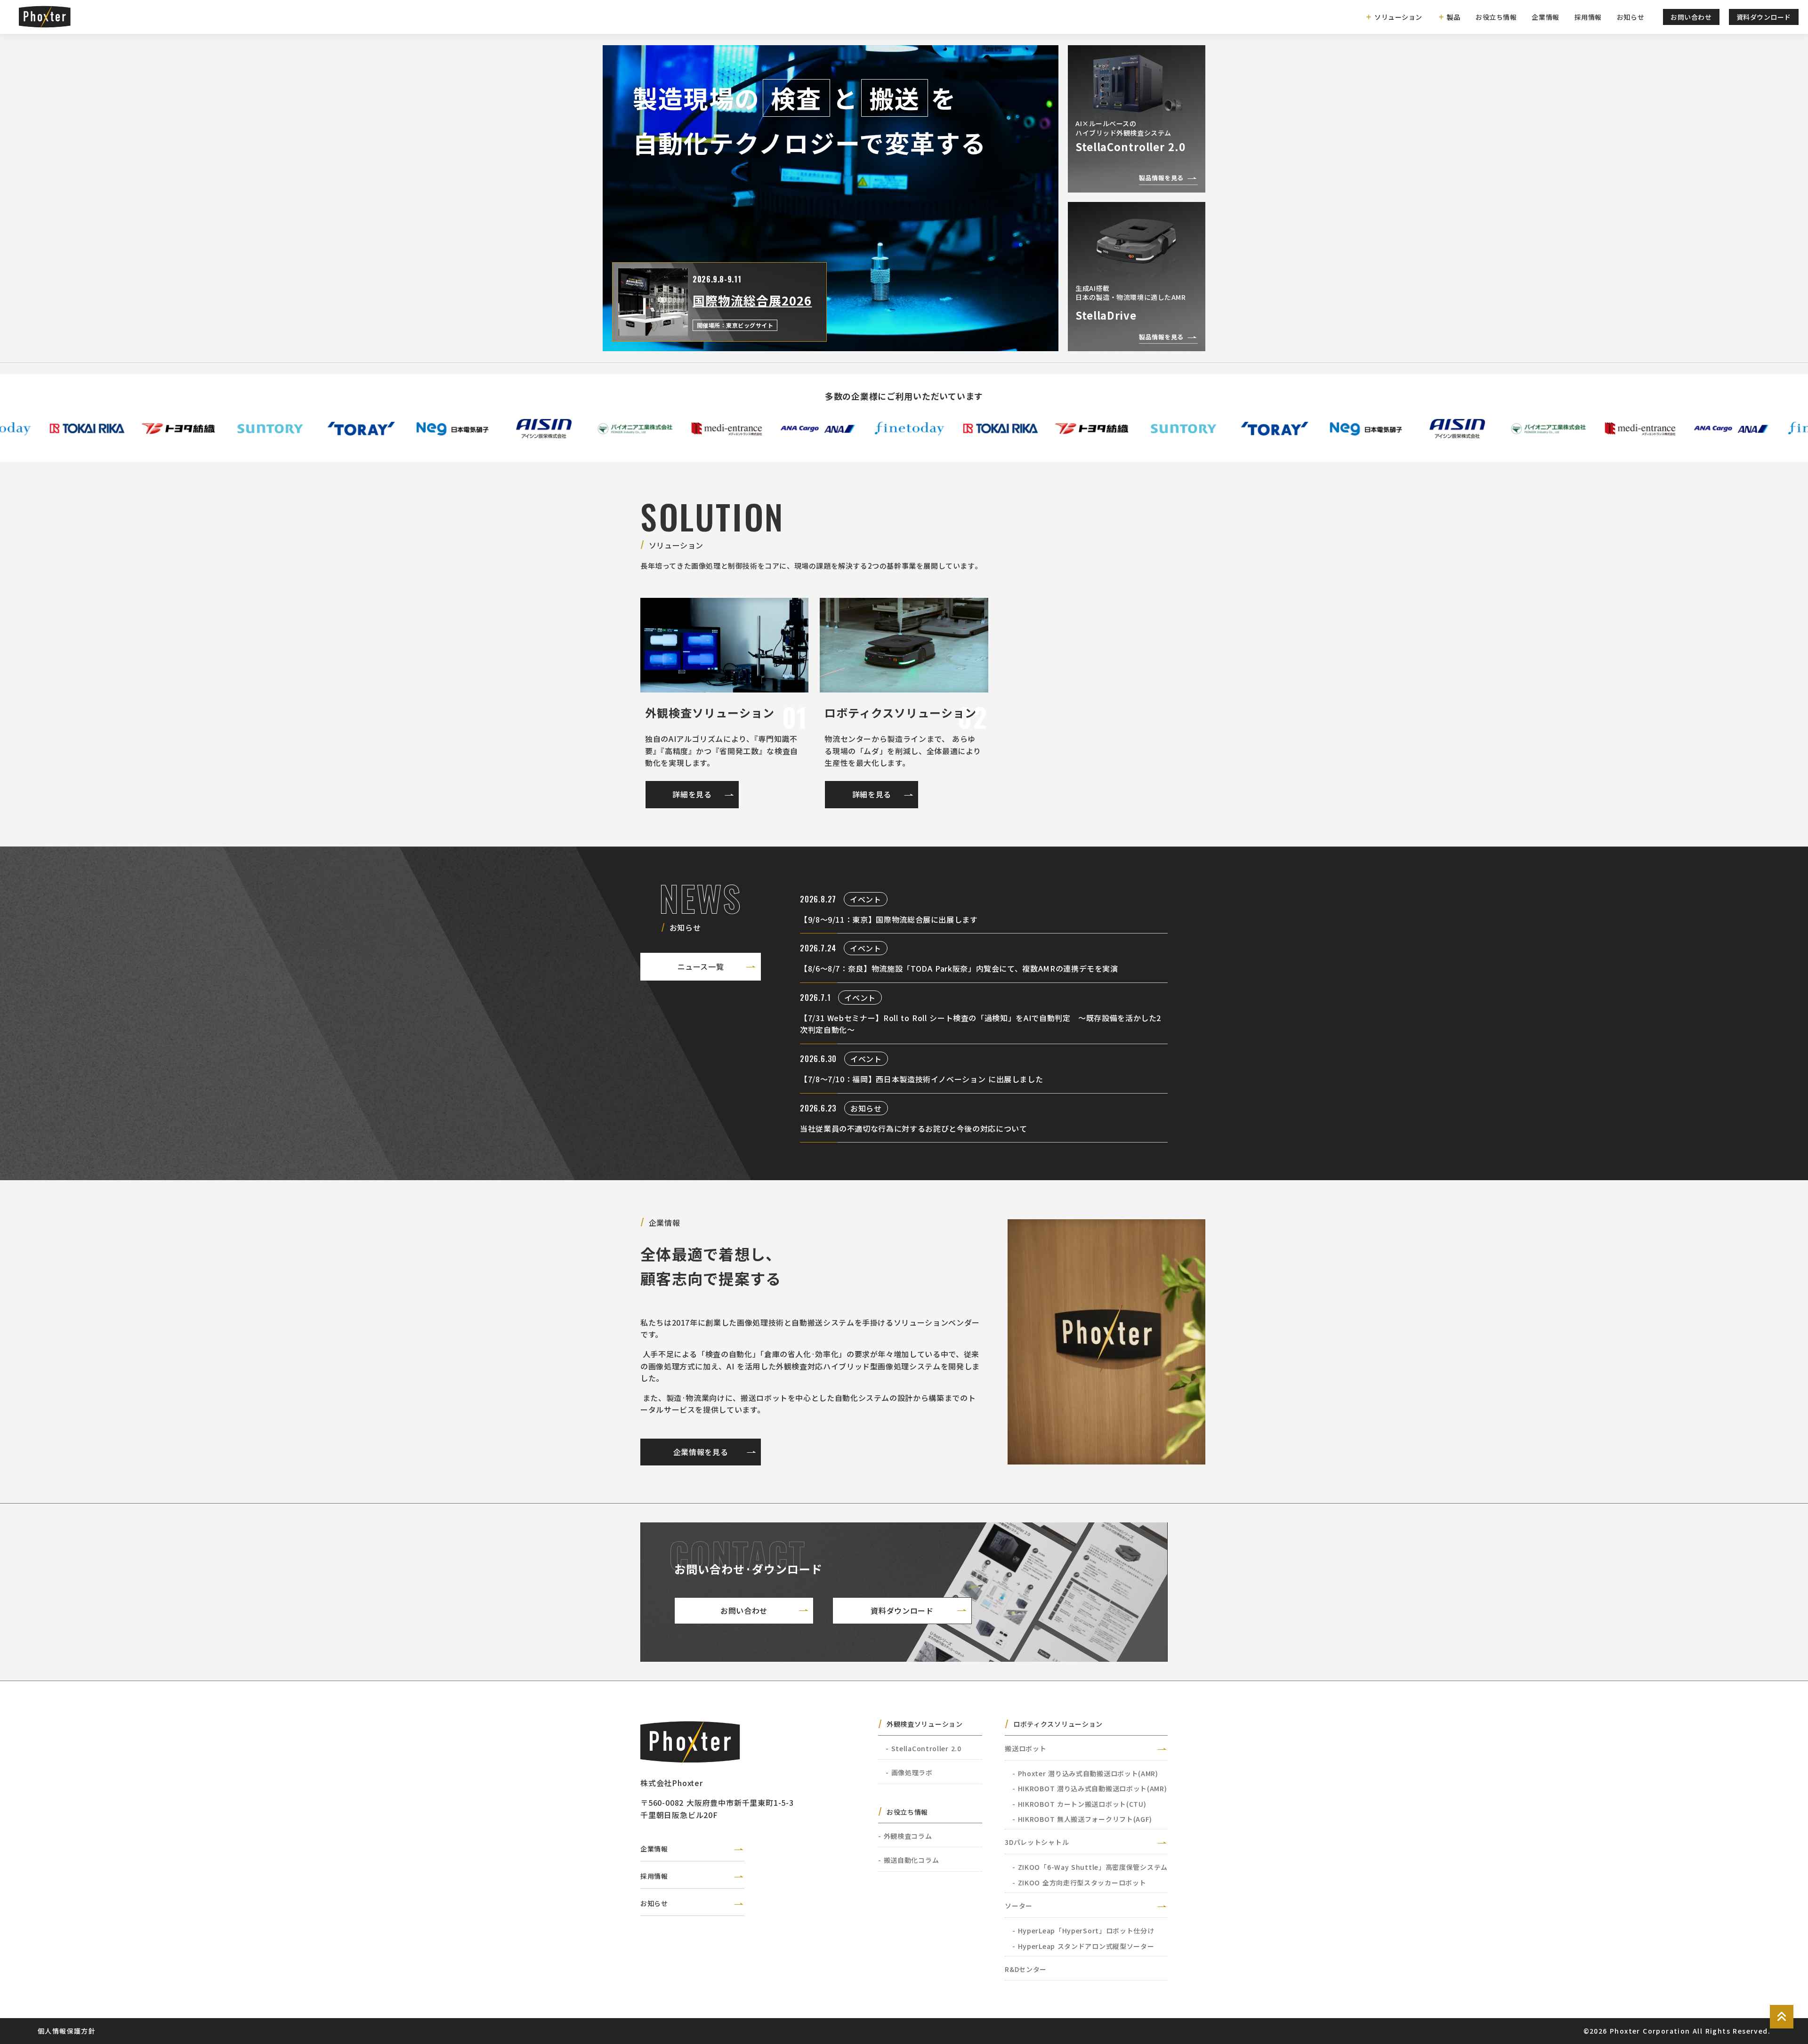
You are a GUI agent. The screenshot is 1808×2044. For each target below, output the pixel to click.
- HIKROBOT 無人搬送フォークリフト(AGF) (1082, 1819)
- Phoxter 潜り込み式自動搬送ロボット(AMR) (1085, 1773)
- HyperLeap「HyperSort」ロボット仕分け (1083, 1931)
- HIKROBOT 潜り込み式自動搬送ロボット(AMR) (1090, 1788)
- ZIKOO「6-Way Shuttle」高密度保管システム (1090, 1867)
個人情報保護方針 (67, 2031)
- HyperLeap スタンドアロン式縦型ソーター (1083, 1946)
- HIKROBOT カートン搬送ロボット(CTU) (1079, 1804)
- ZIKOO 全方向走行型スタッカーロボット (1079, 1883)
